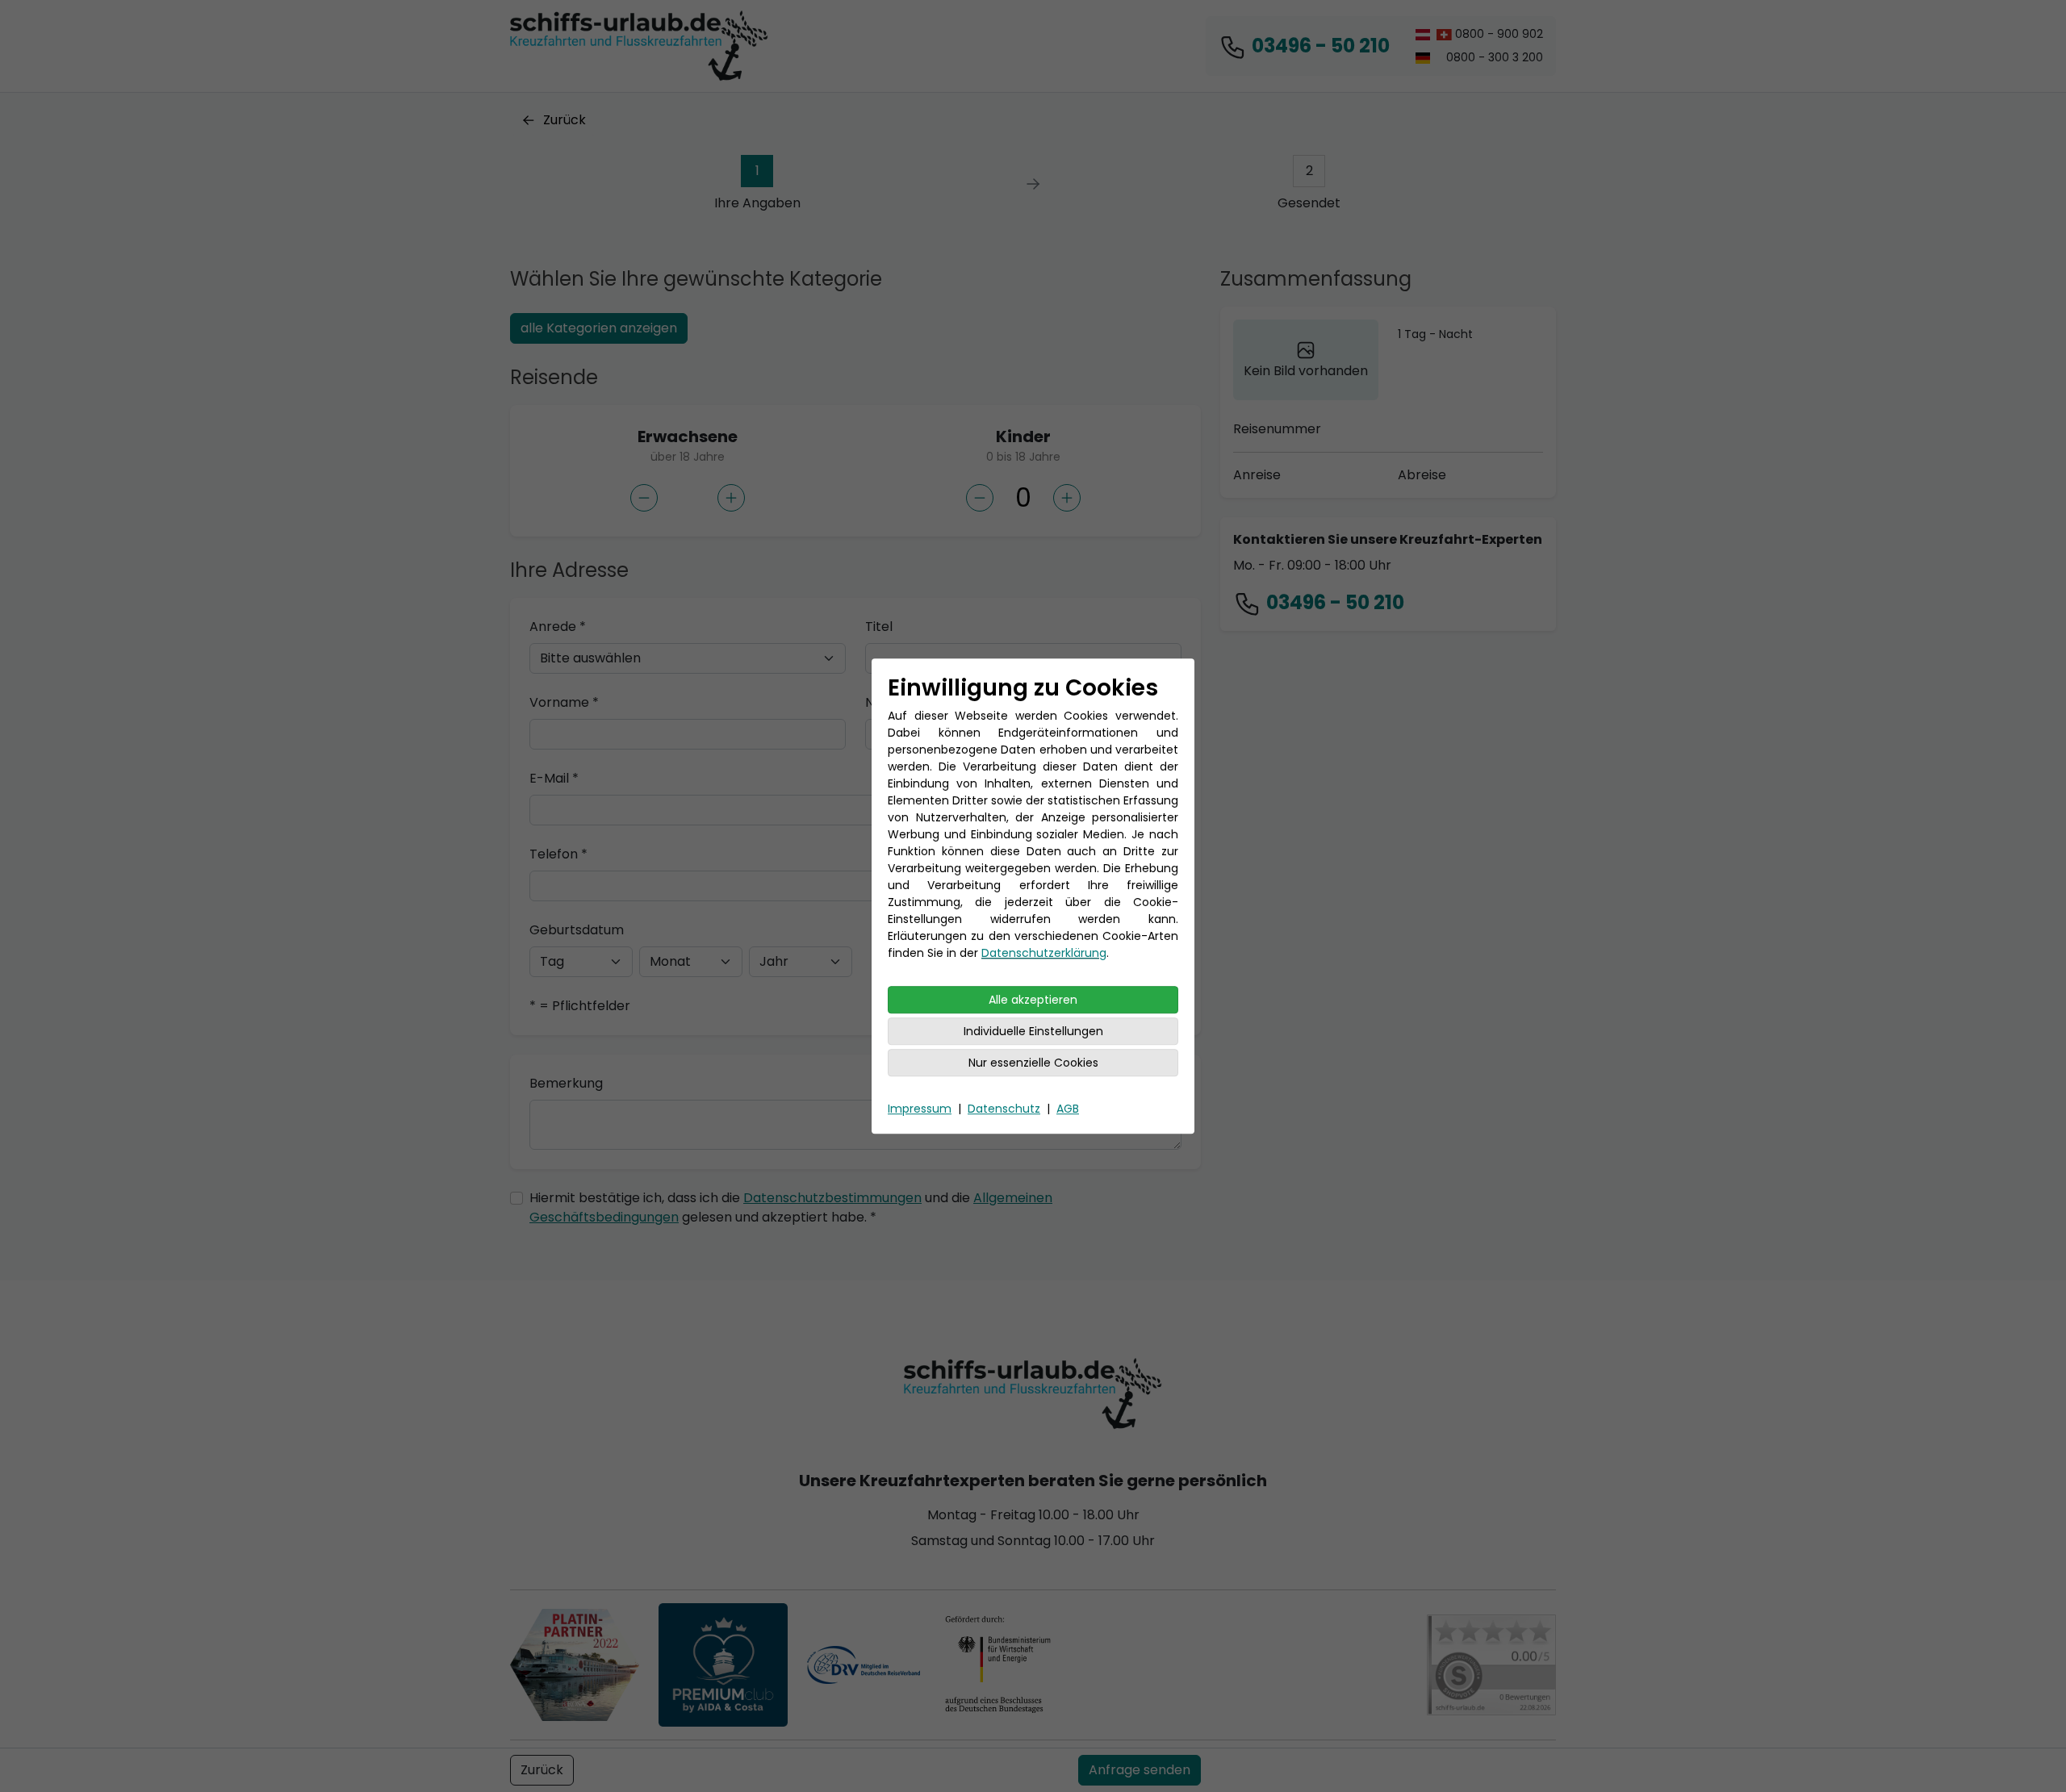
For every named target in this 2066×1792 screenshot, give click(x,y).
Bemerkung (566, 1083)
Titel (879, 627)
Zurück (565, 120)
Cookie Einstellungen (1491, 1763)
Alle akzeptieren (1033, 1000)
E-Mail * (554, 778)
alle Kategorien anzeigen (599, 328)
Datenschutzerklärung (1044, 953)
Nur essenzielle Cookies (1033, 1063)
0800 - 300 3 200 (1493, 57)
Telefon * (558, 854)
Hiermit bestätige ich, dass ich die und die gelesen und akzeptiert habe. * (791, 1207)
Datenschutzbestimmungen (832, 1198)
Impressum (920, 1109)
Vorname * (564, 702)
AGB (1068, 1109)
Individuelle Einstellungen (1033, 1031)
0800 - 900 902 (1497, 34)
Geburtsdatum (577, 930)
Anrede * (558, 627)
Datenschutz (1004, 1109)
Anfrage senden (1140, 1770)
